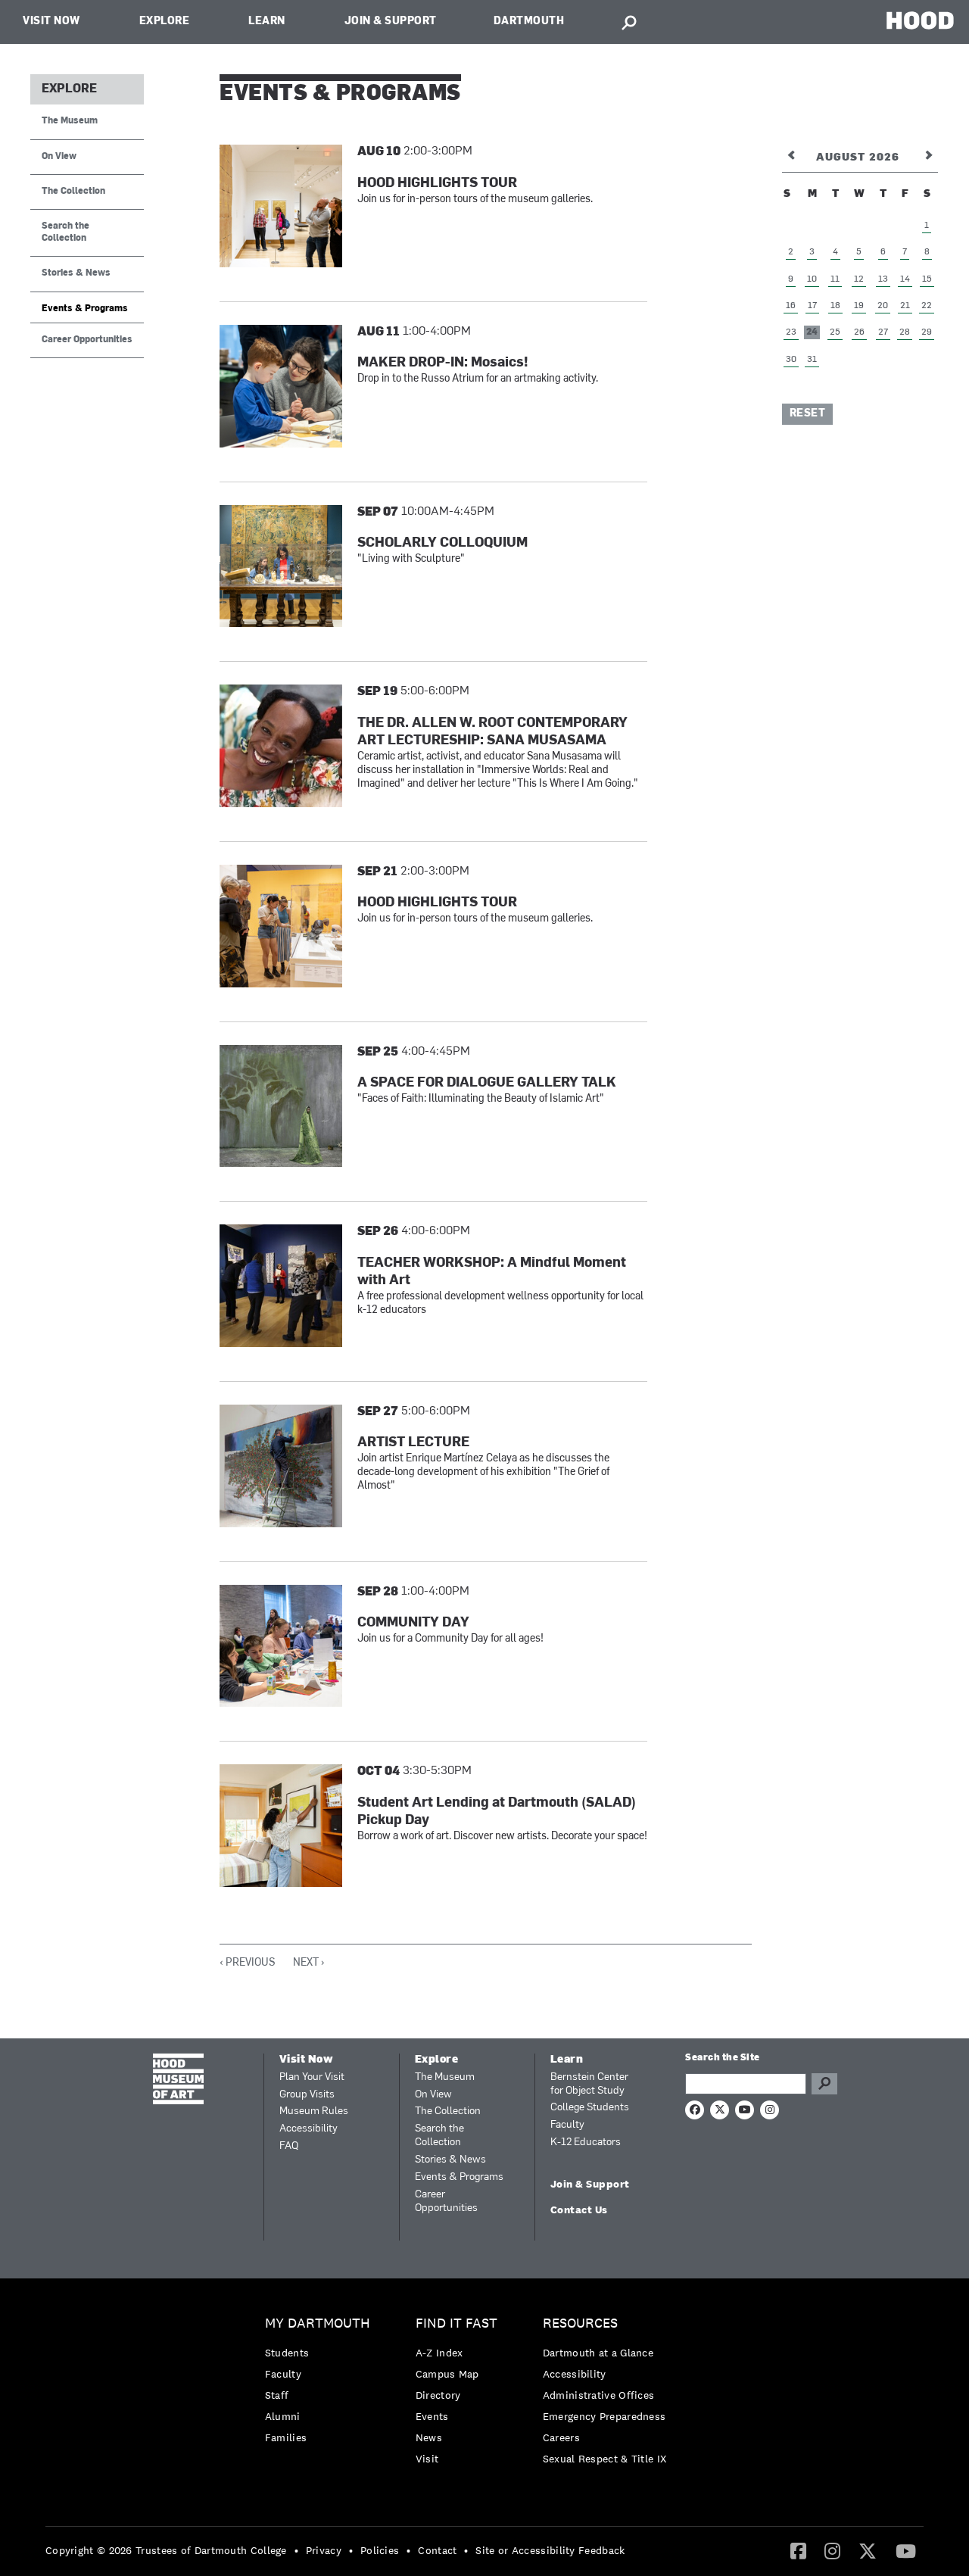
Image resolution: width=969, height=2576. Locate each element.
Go (824, 2084)
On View (59, 157)
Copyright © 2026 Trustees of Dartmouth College (166, 2550)
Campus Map (447, 2374)
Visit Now (51, 22)
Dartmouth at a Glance (598, 2353)
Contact (437, 2550)
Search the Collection (65, 232)
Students (287, 2353)
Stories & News (76, 273)
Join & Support (391, 22)
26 (859, 332)
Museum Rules (314, 2111)
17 (812, 306)
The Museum (70, 121)
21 (905, 306)
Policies (380, 2550)
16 (791, 306)
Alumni (283, 2416)
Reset (808, 414)
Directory (438, 2395)
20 (883, 306)
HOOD (920, 20)
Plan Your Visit (312, 2077)
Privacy (324, 2550)
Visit (427, 2459)
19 (859, 306)
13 (883, 279)
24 (812, 332)
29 (927, 332)
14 (905, 279)
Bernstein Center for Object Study (589, 2084)
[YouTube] (906, 2550)
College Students (590, 2108)
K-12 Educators (586, 2143)
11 (835, 279)
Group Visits (307, 2095)
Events (432, 2416)
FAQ (289, 2146)
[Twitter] (868, 2550)
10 (812, 279)
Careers (561, 2437)
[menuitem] (321, 2384)
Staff (277, 2395)
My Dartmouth (318, 2323)
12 (859, 279)
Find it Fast (456, 2323)
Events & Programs (85, 309)
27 (883, 332)
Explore (165, 22)
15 (927, 279)
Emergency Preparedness (604, 2416)
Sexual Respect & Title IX (605, 2459)
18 (835, 306)
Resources (580, 2323)
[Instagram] (832, 2550)
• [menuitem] (296, 2550)
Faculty (567, 2125)
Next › (309, 1963)
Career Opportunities (87, 340)
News (429, 2437)
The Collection (73, 192)
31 (812, 360)
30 (791, 360)
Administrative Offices (599, 2395)
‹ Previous (247, 1963)
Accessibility (308, 2129)
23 (791, 332)
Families (286, 2437)
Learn (267, 22)
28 (905, 332)
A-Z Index (439, 2353)
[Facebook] (798, 2550)
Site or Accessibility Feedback (550, 2550)
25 (835, 332)
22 (927, 306)
